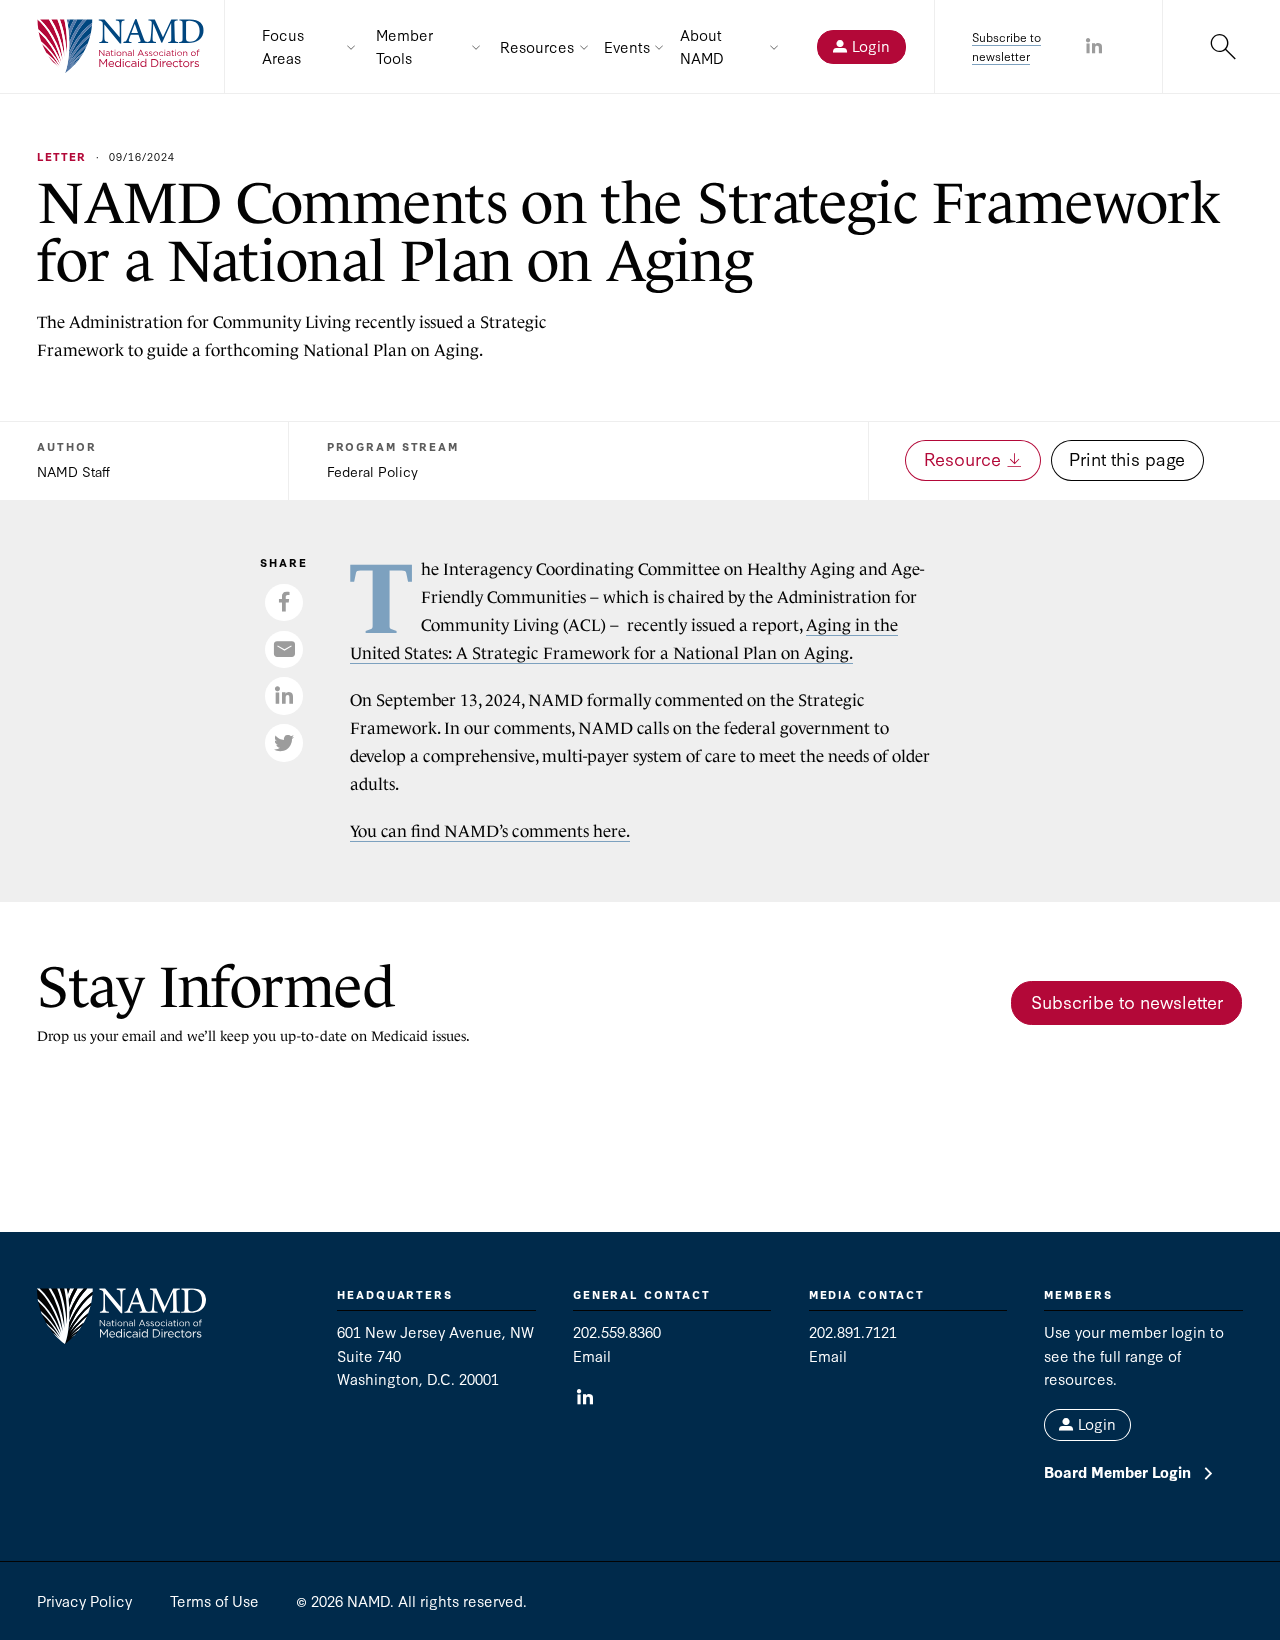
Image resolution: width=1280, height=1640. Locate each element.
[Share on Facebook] (283, 602)
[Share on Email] (283, 649)
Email (592, 1355)
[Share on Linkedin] (1094, 47)
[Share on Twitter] (283, 742)
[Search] (1221, 46)
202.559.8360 (617, 1331)
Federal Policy (372, 471)
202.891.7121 (853, 1331)
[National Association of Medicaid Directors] (121, 46)
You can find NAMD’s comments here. (490, 831)
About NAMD (702, 46)
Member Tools (404, 46)
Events (627, 46)
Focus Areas (283, 46)
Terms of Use (214, 1600)
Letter (61, 156)
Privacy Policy (84, 1600)
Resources (537, 46)
